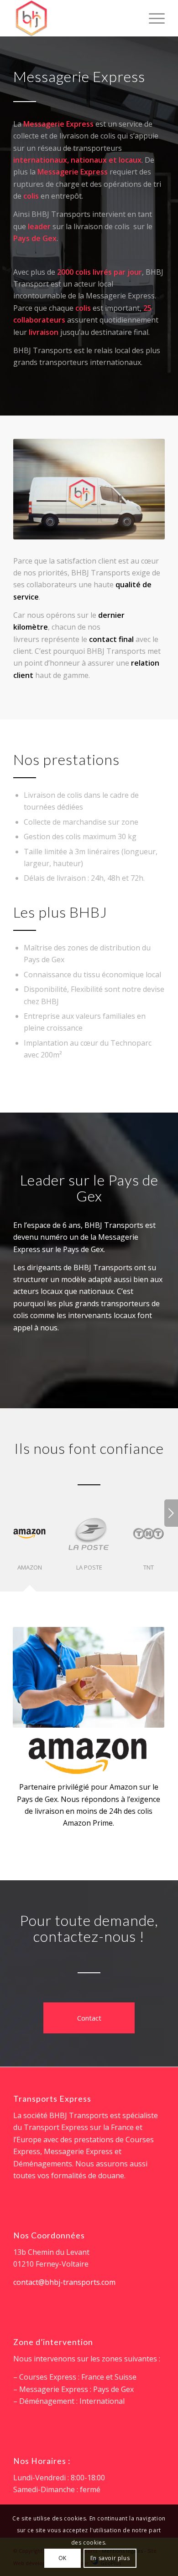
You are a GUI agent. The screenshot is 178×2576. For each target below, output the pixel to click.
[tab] (30, 1548)
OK (63, 2558)
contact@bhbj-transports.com (64, 2282)
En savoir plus (110, 2558)
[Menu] (152, 18)
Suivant (171, 1513)
